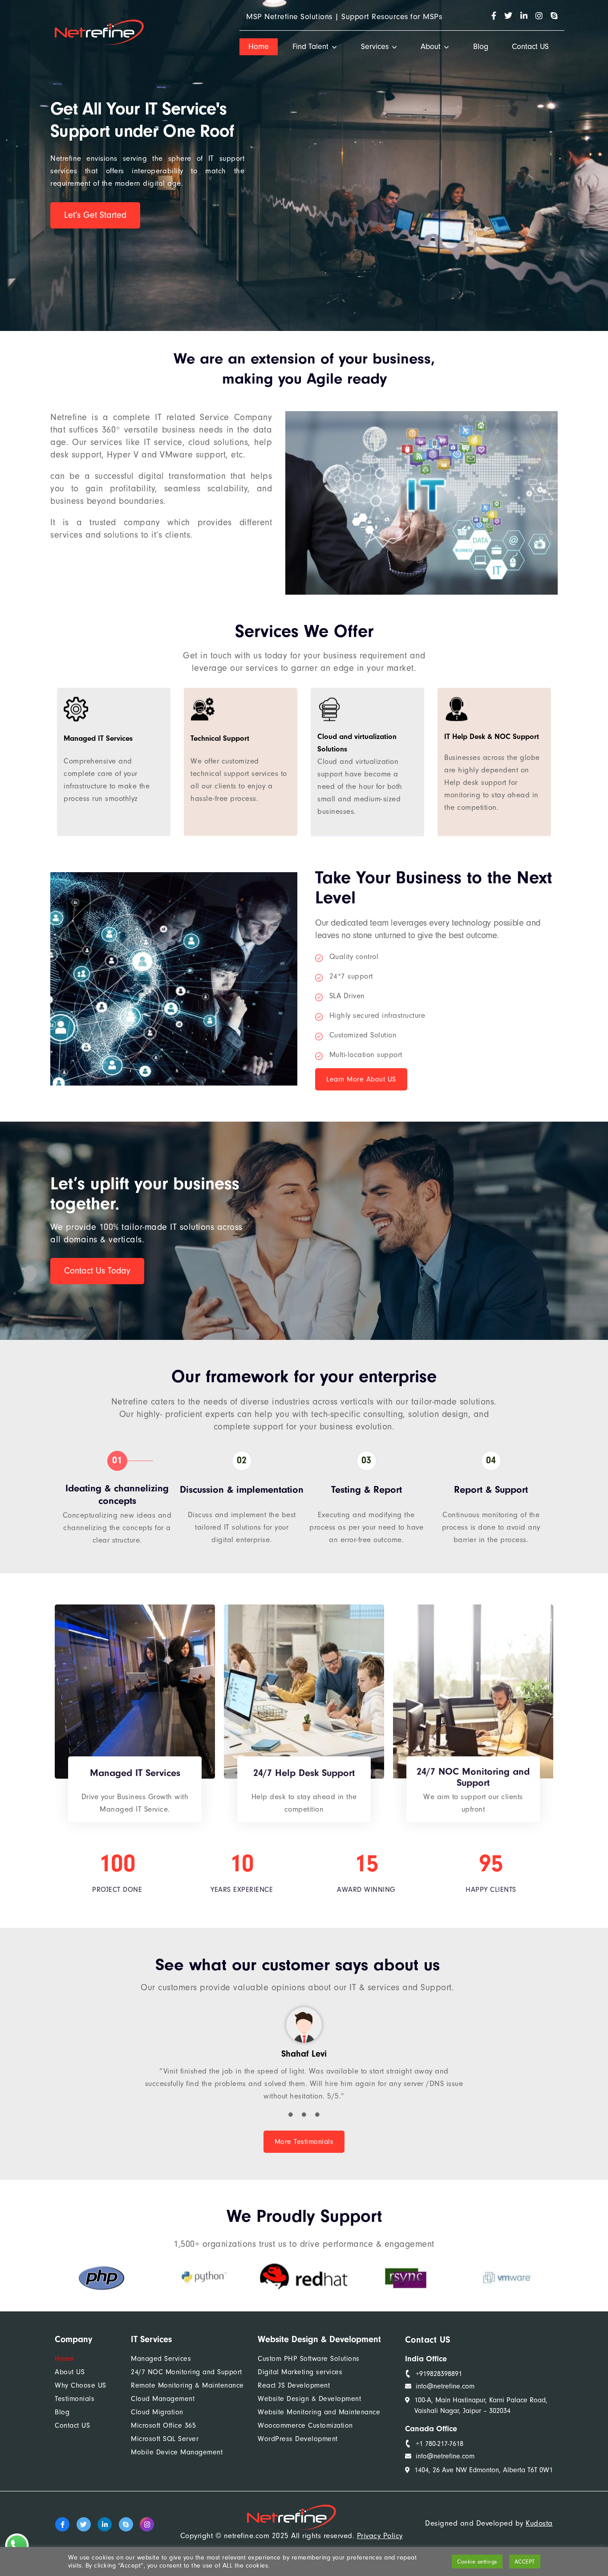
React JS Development (294, 2385)
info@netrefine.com (445, 2386)
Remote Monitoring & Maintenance (187, 2385)
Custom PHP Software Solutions (309, 2359)
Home (259, 47)
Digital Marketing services (300, 2372)
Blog (481, 47)
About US (70, 2372)
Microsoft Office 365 (163, 2425)
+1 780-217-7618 (440, 2444)
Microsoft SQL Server (165, 2439)
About (431, 47)
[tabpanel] (304, 2059)
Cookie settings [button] (477, 2562)
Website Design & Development (309, 2399)
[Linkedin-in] (105, 2524)
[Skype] (126, 2524)
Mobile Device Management (177, 2452)
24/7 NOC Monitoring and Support (186, 2372)
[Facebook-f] (62, 2524)
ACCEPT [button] (525, 2562)
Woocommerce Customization (305, 2425)
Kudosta (539, 2523)
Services (375, 47)
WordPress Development (298, 2439)
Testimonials (75, 2399)
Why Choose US (81, 2385)
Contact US (530, 47)
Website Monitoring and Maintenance (319, 2412)
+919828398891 (439, 2374)
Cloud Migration (157, 2412)
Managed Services (161, 2359)
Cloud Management (163, 2399)
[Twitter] (84, 2524)
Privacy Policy (380, 2536)
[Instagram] (147, 2524)
